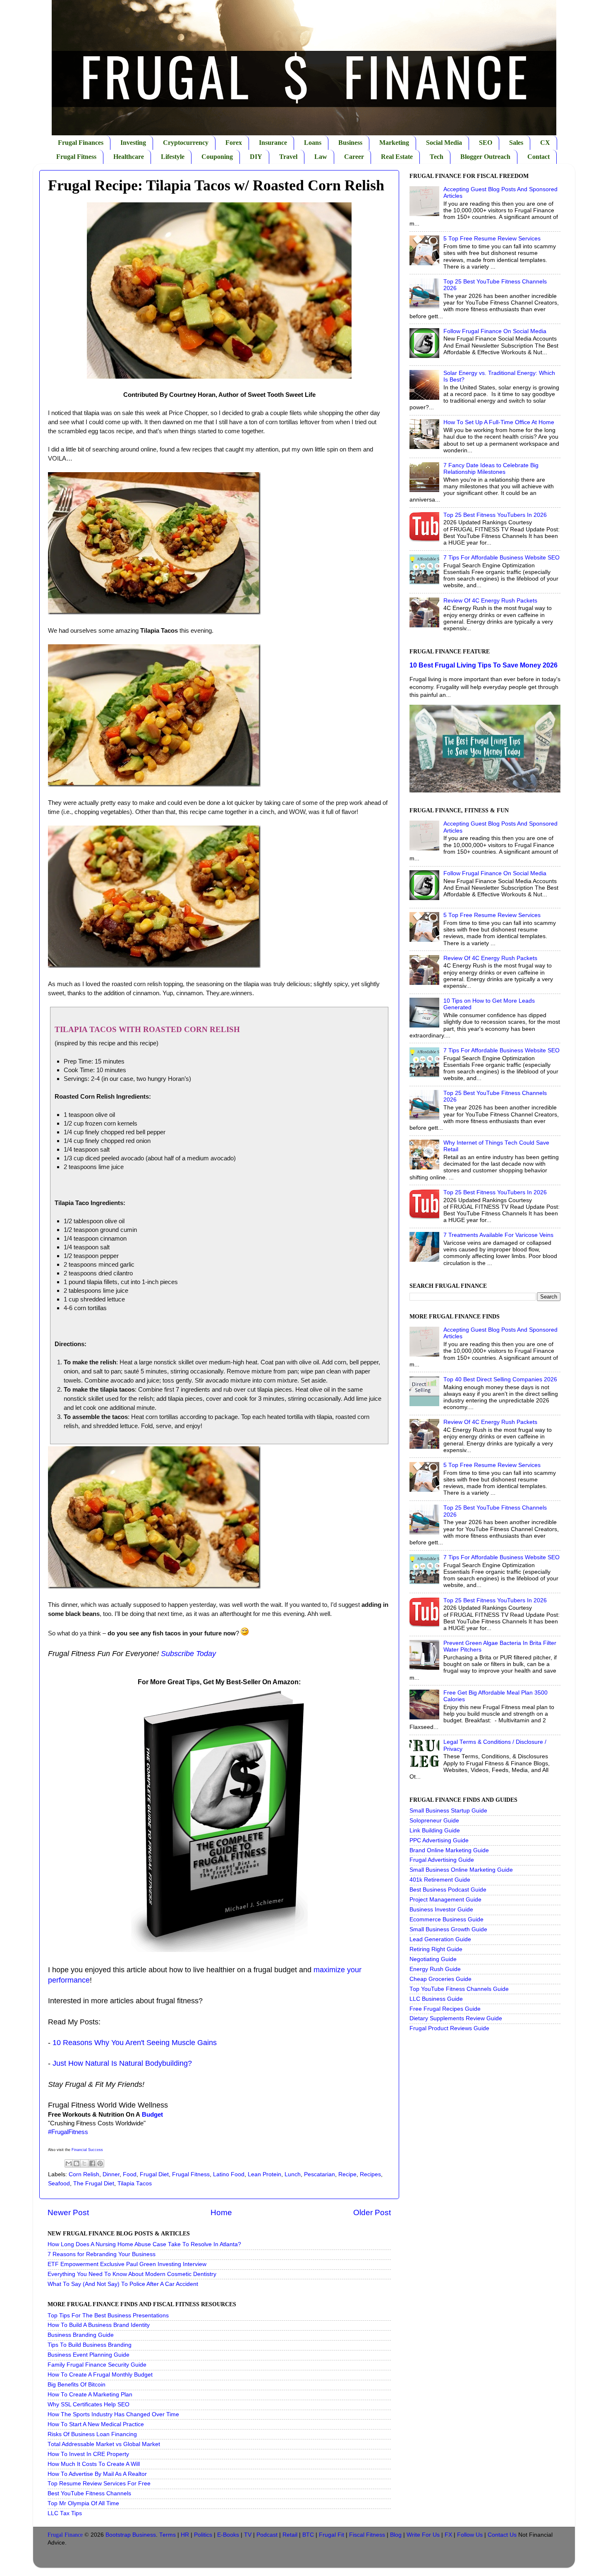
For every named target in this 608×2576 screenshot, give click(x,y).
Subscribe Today (188, 1654)
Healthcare (129, 157)
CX (545, 143)
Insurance (273, 143)
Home (221, 2212)
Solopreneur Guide (434, 1821)
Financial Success (87, 2150)
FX (448, 2535)
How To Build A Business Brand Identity (99, 2325)
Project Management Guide (445, 1900)
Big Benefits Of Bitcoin (77, 2385)
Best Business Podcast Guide (448, 1890)
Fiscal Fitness (367, 2535)
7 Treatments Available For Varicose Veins (498, 1235)
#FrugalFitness (68, 2132)
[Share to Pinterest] (100, 2163)
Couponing (217, 157)
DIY (256, 157)
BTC (308, 2535)
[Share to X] (84, 2163)
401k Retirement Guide (440, 1880)
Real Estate (397, 157)
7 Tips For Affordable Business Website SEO (501, 558)
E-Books (228, 2535)
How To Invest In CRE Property (88, 2454)
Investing (133, 143)
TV (248, 2535)
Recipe (347, 2174)
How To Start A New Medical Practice (96, 2424)
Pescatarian (320, 2174)
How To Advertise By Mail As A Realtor (97, 2474)
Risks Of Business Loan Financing (92, 2434)
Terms (168, 2535)
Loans (313, 143)
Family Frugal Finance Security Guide (97, 2365)
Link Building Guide (435, 1831)
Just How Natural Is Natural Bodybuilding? (122, 2063)
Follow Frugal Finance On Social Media (495, 331)
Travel (288, 157)
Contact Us (502, 2535)
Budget (152, 2115)
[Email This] (69, 2163)
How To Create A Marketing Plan (90, 2395)
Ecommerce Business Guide (446, 1919)
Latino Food (229, 2174)
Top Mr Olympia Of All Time (83, 2503)
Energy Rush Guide (435, 1969)
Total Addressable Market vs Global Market (104, 2444)
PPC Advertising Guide (439, 1840)
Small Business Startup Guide (448, 1811)
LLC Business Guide (436, 1999)
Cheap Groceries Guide (440, 1979)
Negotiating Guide (433, 1959)
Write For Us (423, 2535)
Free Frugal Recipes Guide (445, 2009)
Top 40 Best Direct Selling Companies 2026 (500, 1379)
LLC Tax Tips (65, 2513)
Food (130, 2174)
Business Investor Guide (441, 1910)
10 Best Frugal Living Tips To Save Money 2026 (484, 665)
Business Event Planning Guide (89, 2355)
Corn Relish (84, 2174)
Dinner (111, 2174)
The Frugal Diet (94, 2183)
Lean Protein (265, 2174)
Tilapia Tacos (135, 2183)
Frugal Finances (81, 143)
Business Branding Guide (81, 2335)
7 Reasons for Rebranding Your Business (102, 2254)
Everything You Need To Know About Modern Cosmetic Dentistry (132, 2274)
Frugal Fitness (76, 157)
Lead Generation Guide (440, 1939)
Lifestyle (173, 157)
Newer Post (68, 2212)
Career (354, 157)
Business (350, 143)
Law (321, 157)
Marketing (394, 143)
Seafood (59, 2183)
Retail (290, 2535)
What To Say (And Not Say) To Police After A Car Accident (123, 2284)
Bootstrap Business (131, 2535)
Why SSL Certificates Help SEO (89, 2404)
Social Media (444, 143)
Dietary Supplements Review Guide (456, 2018)
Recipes (370, 2174)
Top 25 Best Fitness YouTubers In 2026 (495, 515)
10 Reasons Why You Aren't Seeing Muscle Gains (135, 2043)
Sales (516, 143)
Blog (396, 2535)
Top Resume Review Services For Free (99, 2484)
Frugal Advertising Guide (442, 1860)
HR (185, 2535)
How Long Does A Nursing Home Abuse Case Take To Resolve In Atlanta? (144, 2244)
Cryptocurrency (186, 143)
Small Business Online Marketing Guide (461, 1870)
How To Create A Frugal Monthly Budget (100, 2375)
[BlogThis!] (77, 2163)
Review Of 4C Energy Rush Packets (490, 601)
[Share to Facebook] (92, 2163)
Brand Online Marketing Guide (449, 1850)
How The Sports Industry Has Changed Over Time (113, 2414)
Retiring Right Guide (436, 1949)
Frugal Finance (65, 2535)
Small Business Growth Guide (448, 1929)
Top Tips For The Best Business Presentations (108, 2316)
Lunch (293, 2174)
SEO (486, 143)
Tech (437, 157)
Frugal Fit (332, 2535)
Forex (234, 143)
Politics (203, 2535)
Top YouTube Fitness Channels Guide (459, 1989)
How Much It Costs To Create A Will (94, 2464)
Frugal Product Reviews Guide (449, 2028)
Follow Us (470, 2535)
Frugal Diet (154, 2174)
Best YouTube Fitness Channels (89, 2493)
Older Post (372, 2212)
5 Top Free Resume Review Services (492, 239)
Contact (539, 157)
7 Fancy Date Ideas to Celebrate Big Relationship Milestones (491, 469)
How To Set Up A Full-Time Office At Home (499, 422)
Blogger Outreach (485, 157)
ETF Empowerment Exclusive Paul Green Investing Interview (127, 2264)
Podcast (267, 2535)
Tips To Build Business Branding (90, 2345)
